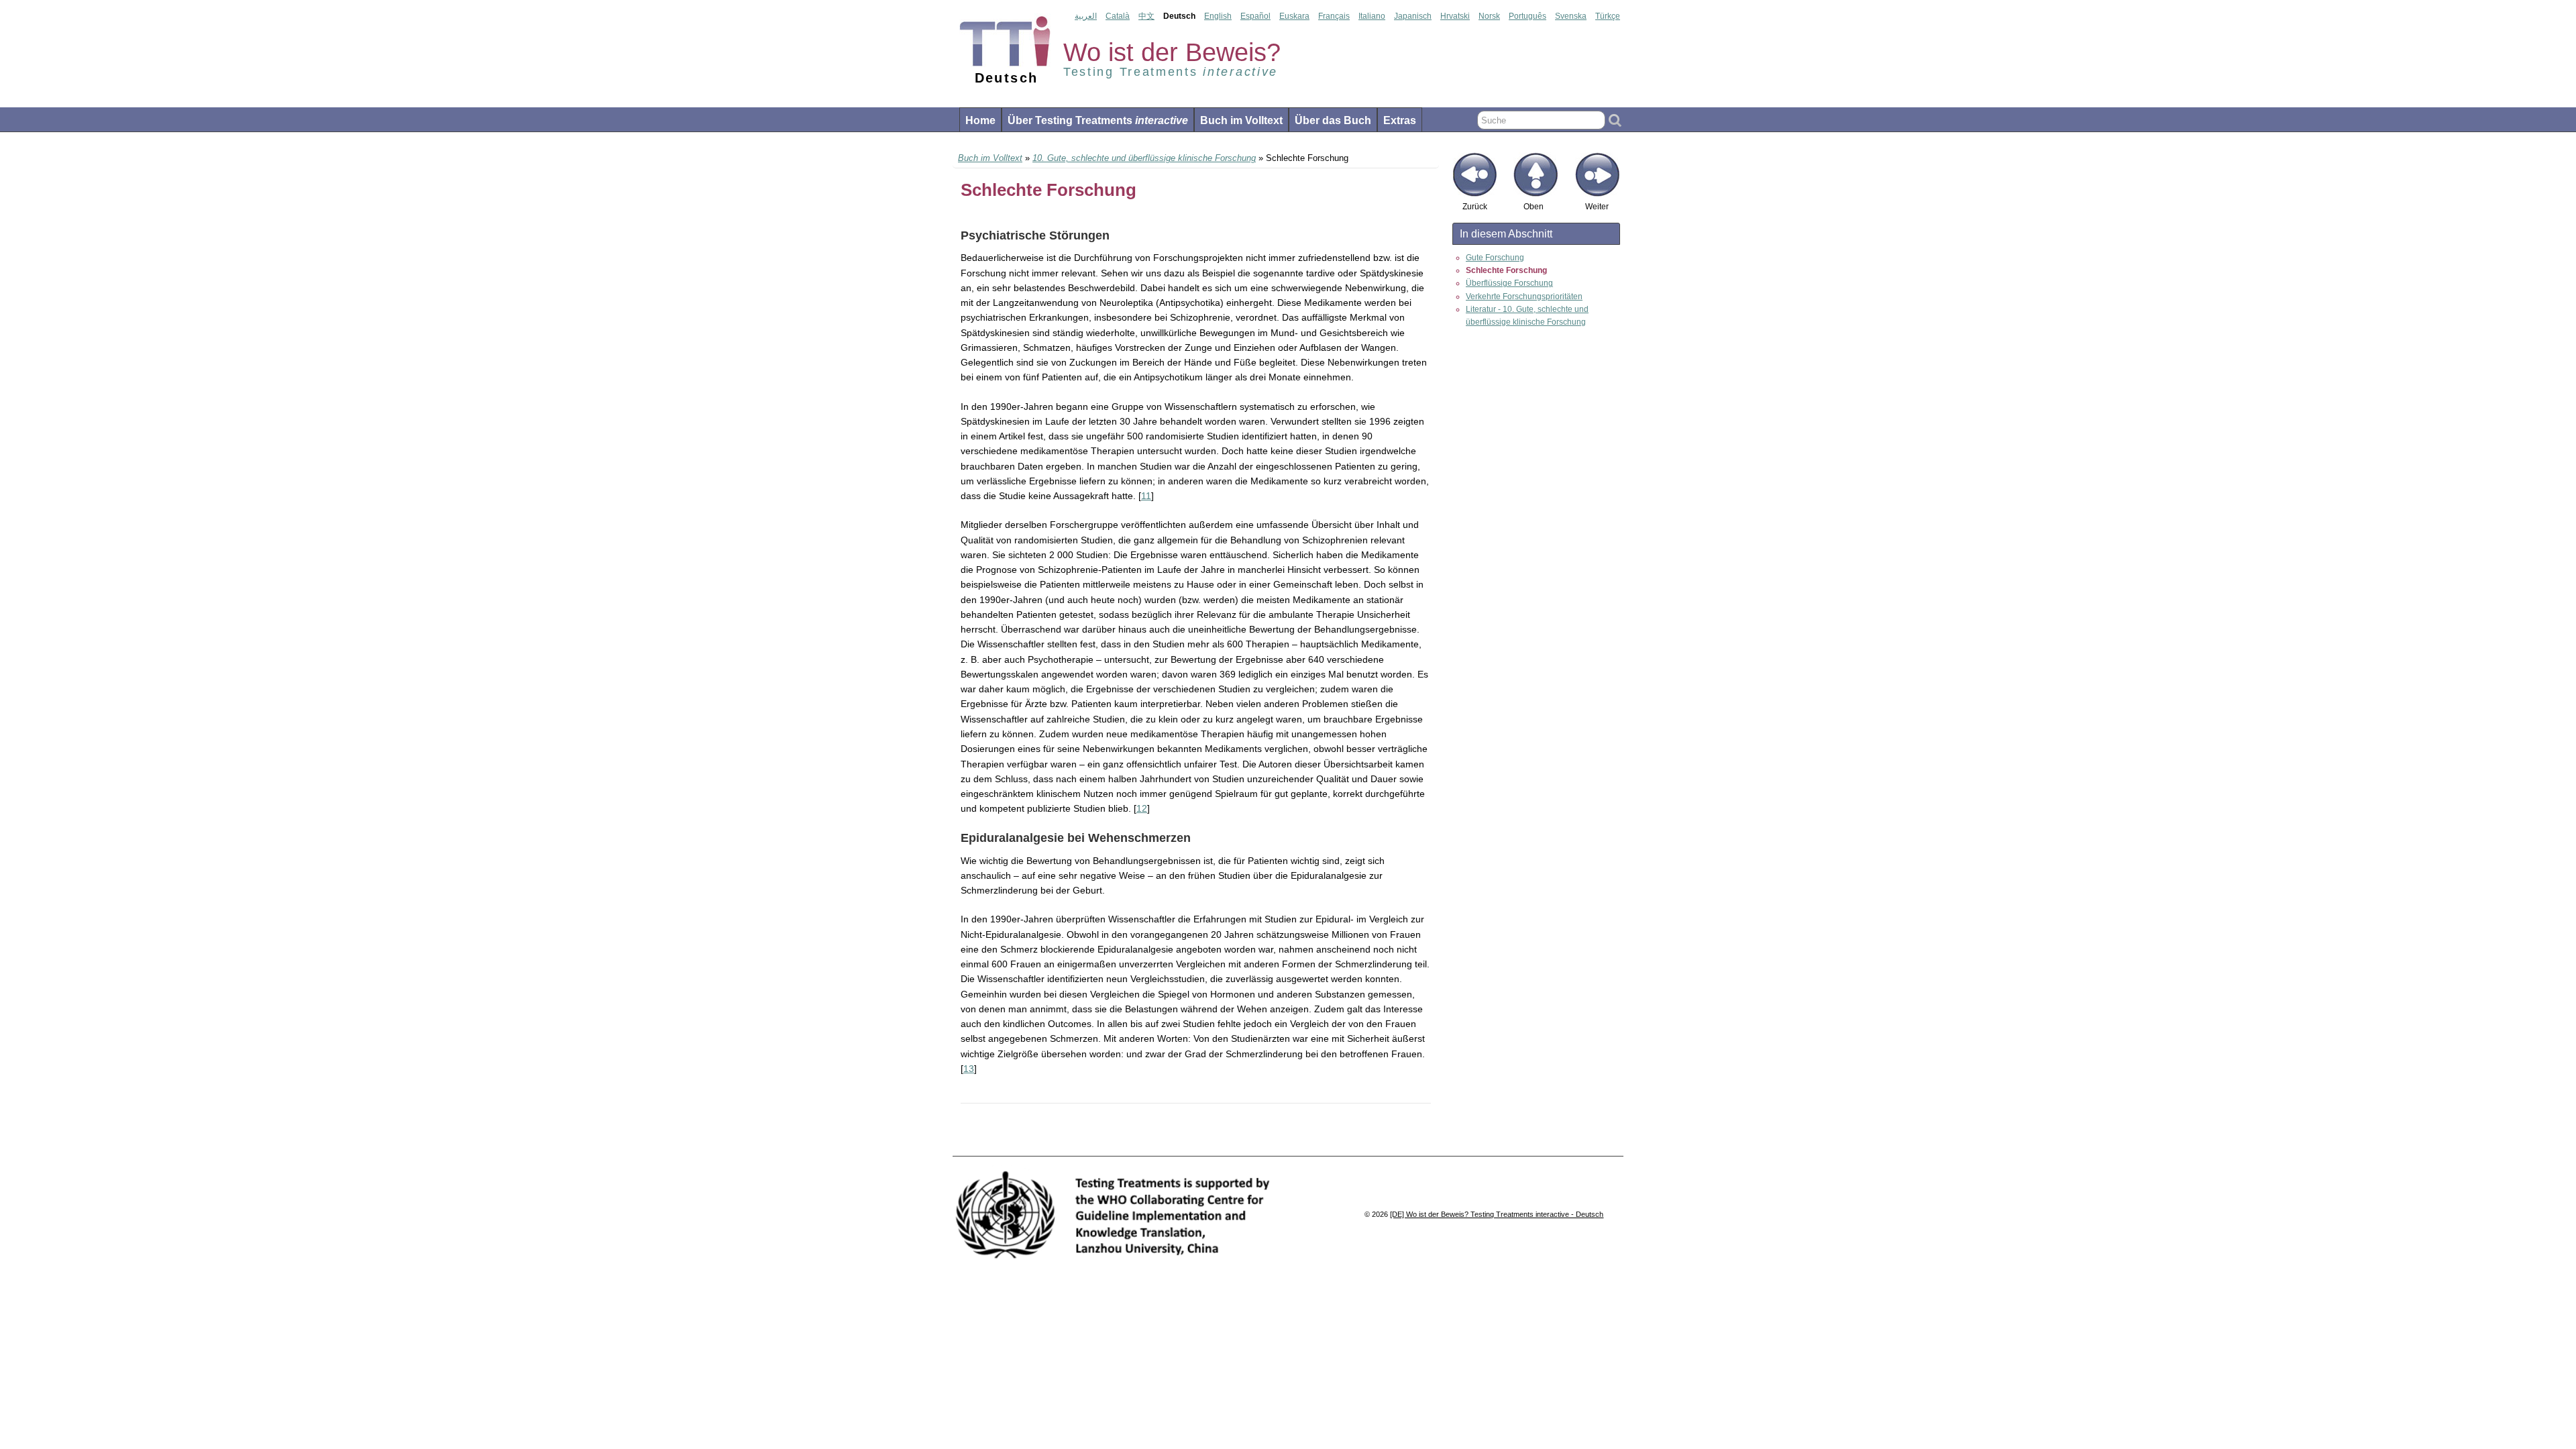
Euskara (1294, 16)
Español (1255, 16)
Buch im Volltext (1241, 120)
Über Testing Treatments (1098, 120)
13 (969, 1069)
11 (1146, 496)
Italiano (1372, 16)
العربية (1086, 16)
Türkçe (1608, 16)
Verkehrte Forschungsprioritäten (1524, 297)
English (1218, 16)
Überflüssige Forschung (1509, 283)
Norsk (1489, 16)
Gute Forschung (1495, 258)
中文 (1146, 16)
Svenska (1571, 16)
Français (1334, 16)
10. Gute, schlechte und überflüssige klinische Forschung (1144, 158)
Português (1527, 16)
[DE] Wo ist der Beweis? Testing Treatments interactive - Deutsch (1497, 1214)
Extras (1400, 120)
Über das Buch (1333, 120)
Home (980, 120)
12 (1142, 808)
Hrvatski (1455, 16)
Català (1118, 16)
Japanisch (1413, 16)
